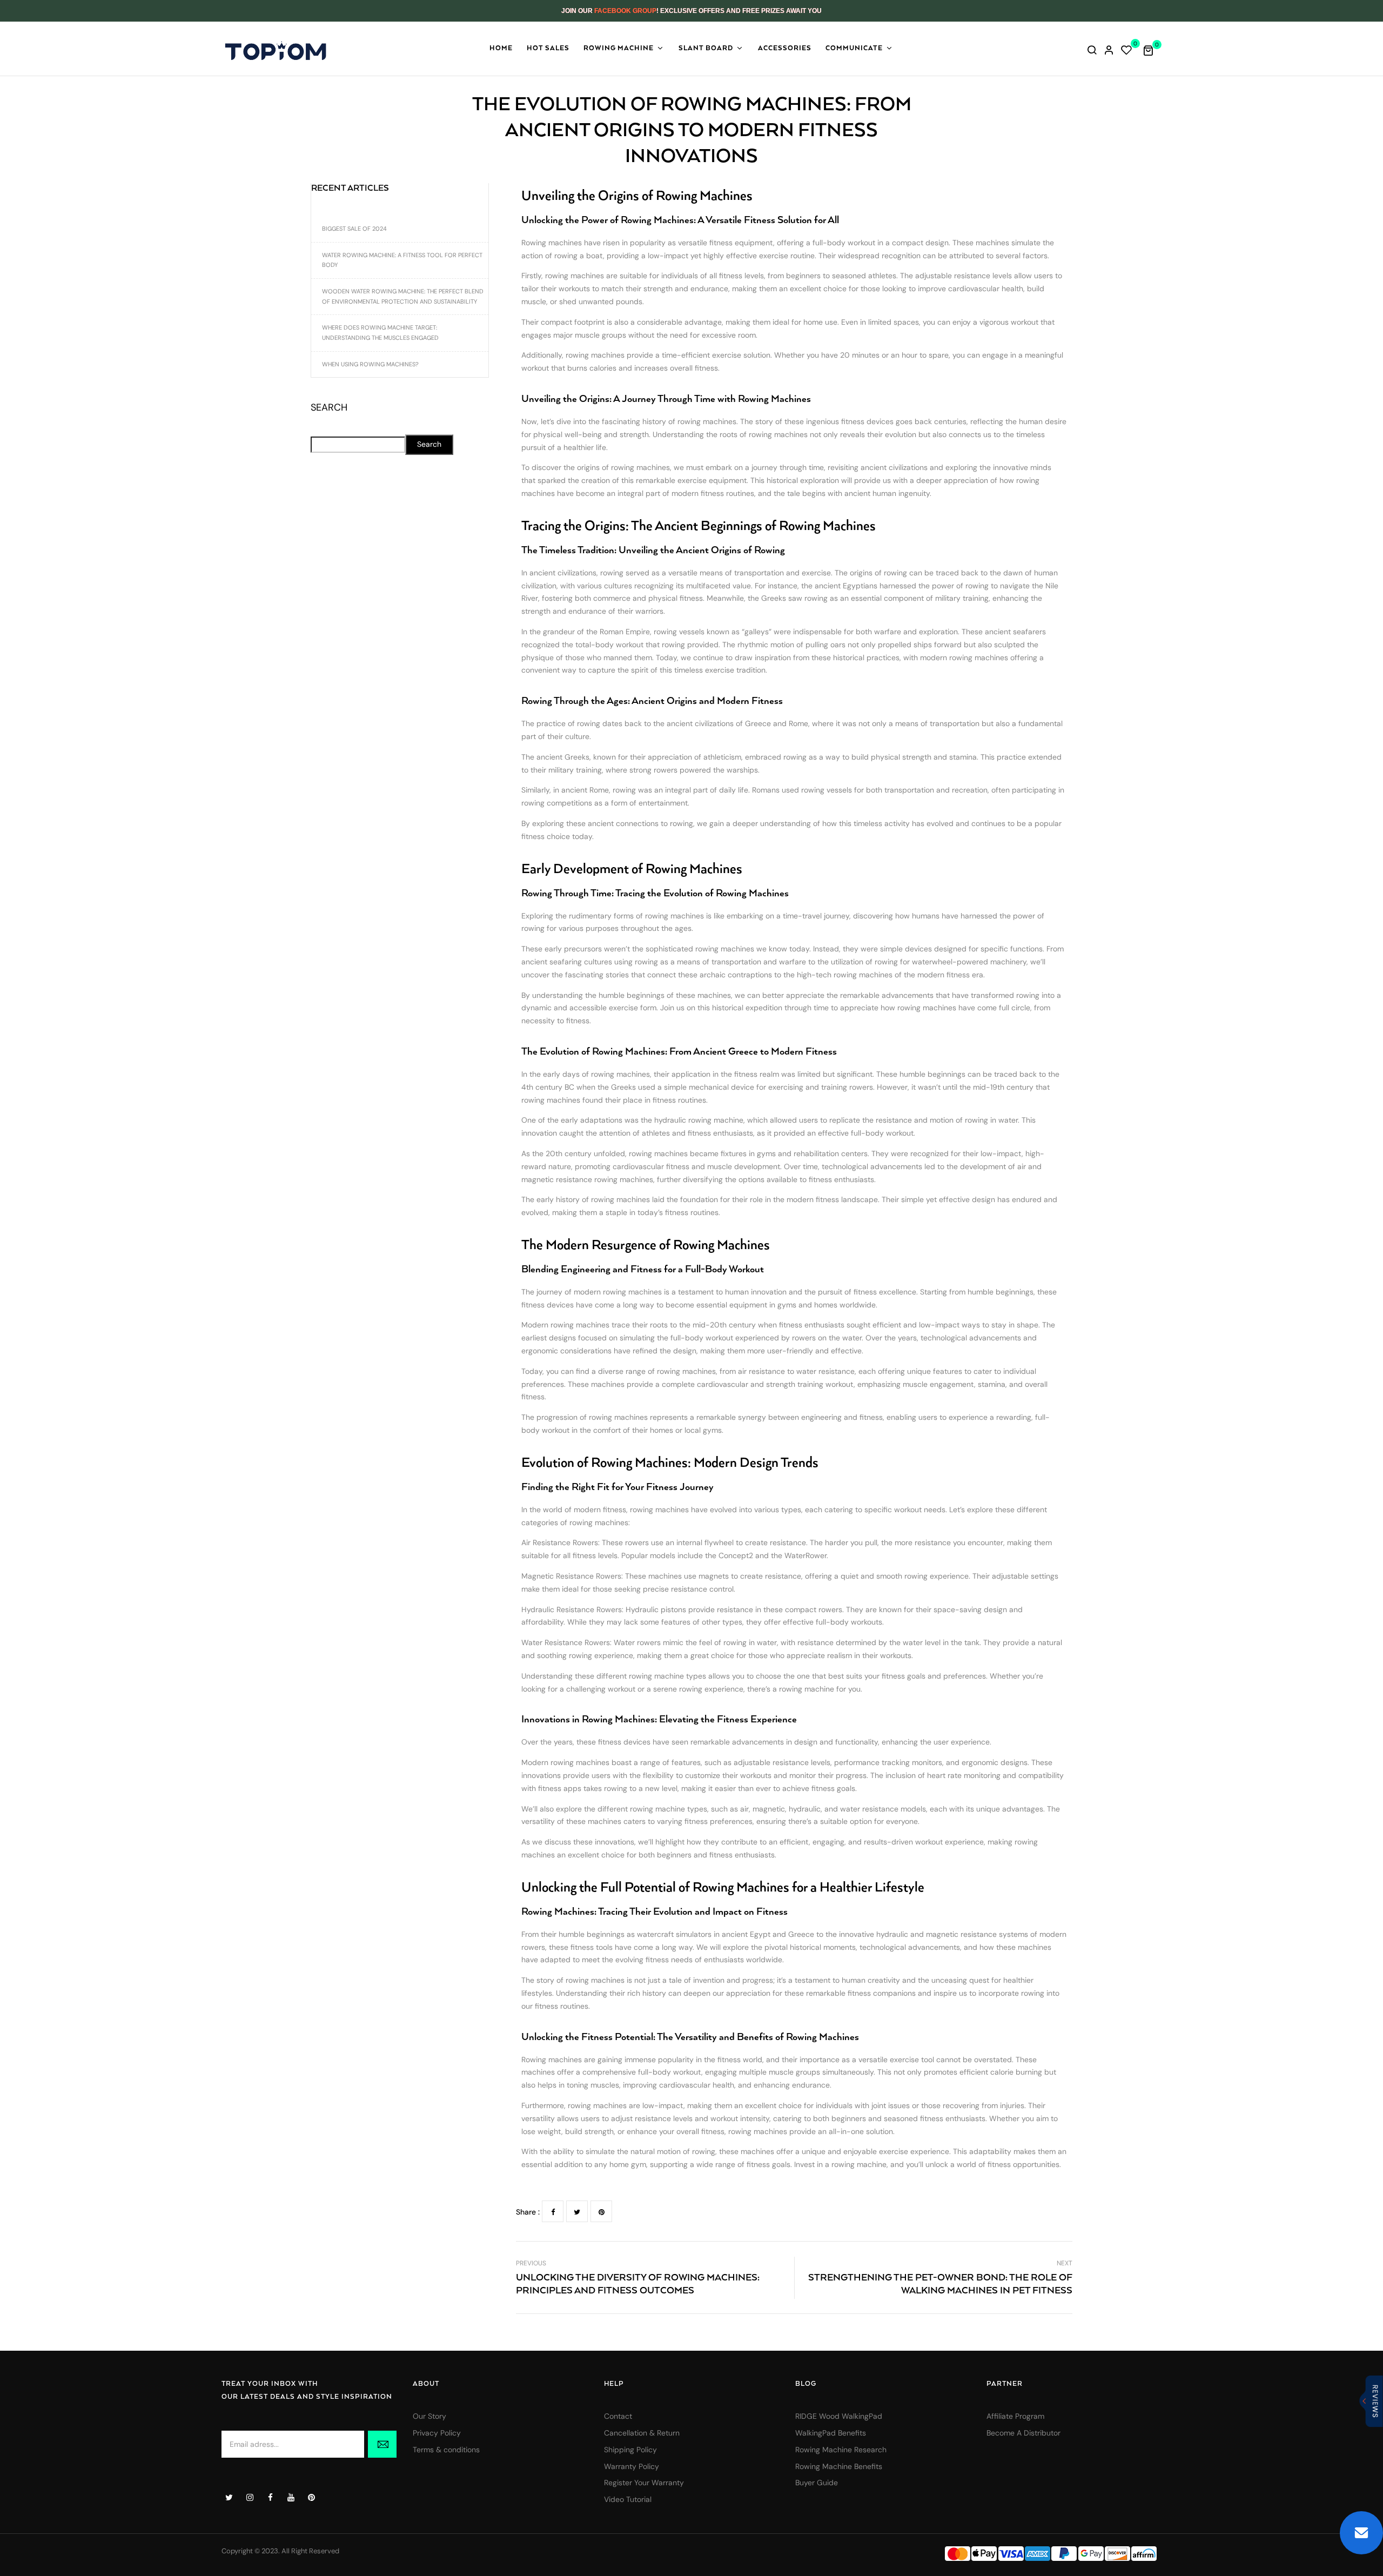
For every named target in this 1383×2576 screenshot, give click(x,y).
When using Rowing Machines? (370, 364)
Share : (528, 2212)
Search (329, 408)
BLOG (806, 2384)
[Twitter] (577, 2211)
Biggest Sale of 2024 (354, 229)
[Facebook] (553, 2211)
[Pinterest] (601, 2211)
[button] (1152, 50)
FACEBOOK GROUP (625, 11)
